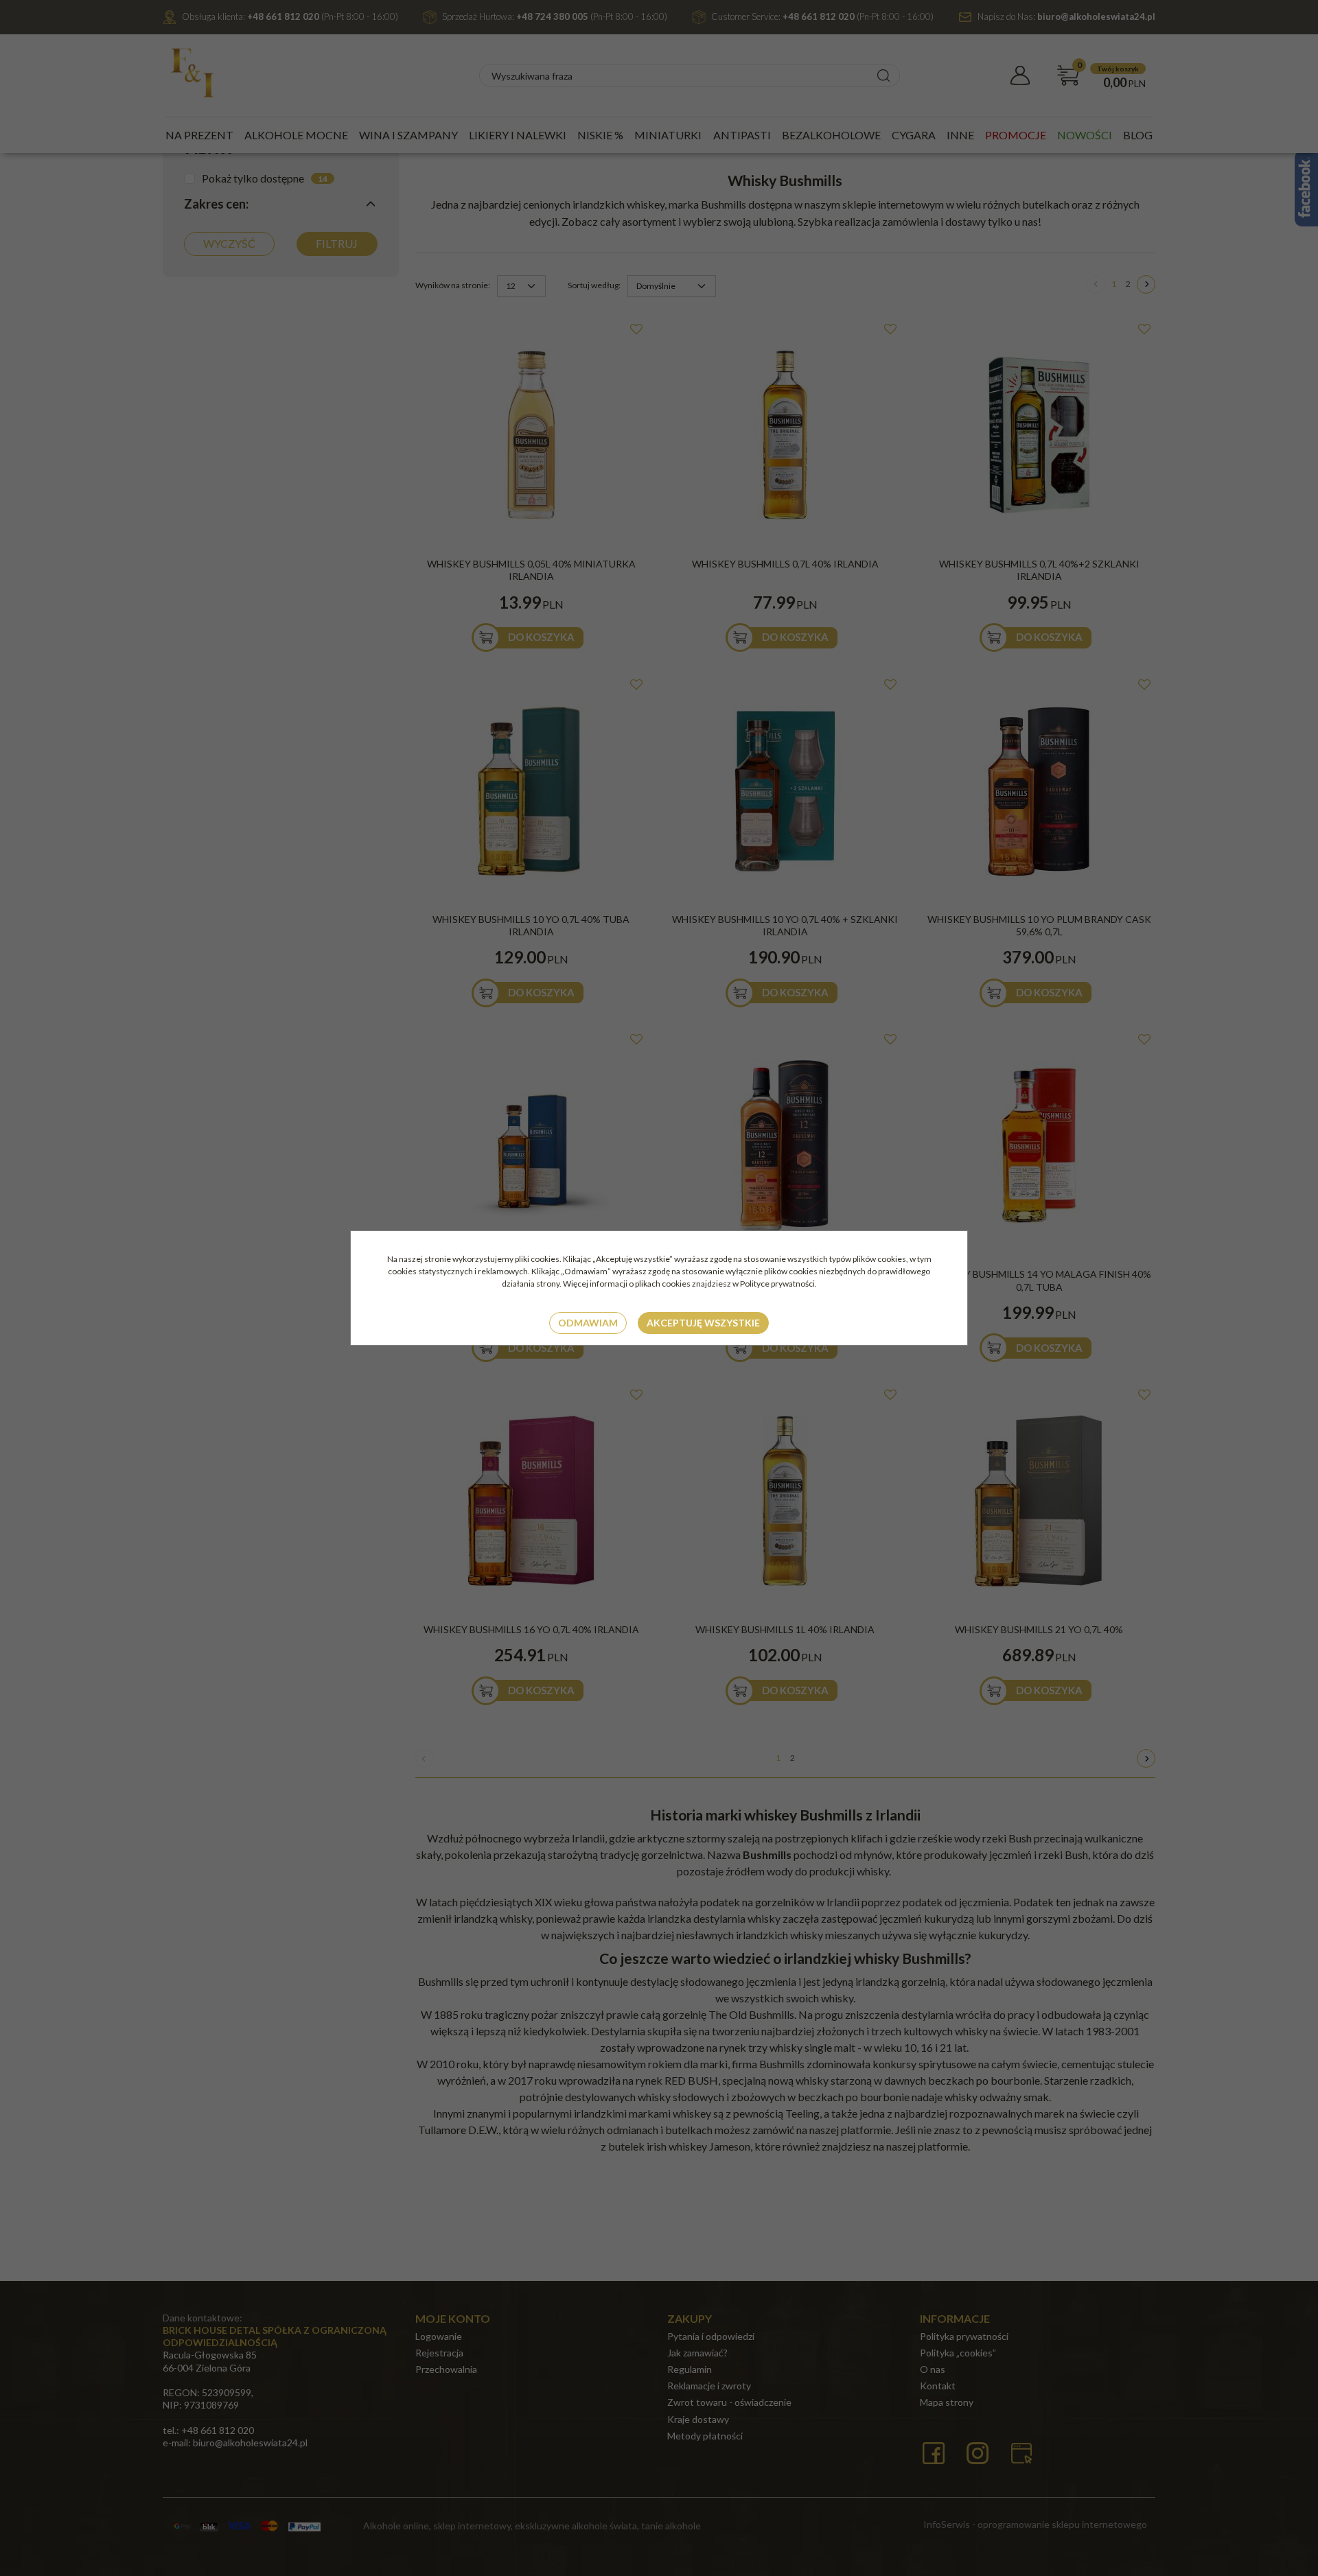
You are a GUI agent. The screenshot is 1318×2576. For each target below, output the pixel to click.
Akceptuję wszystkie (703, 1323)
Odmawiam (588, 1323)
